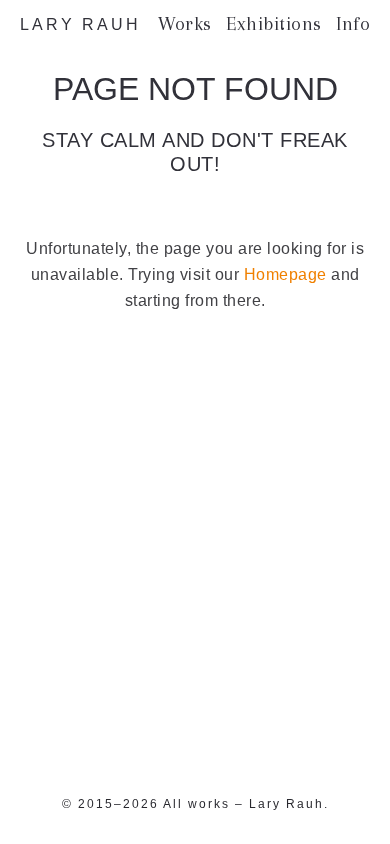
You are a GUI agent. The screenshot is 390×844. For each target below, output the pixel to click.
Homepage (285, 274)
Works (185, 24)
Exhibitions (274, 24)
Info (353, 24)
